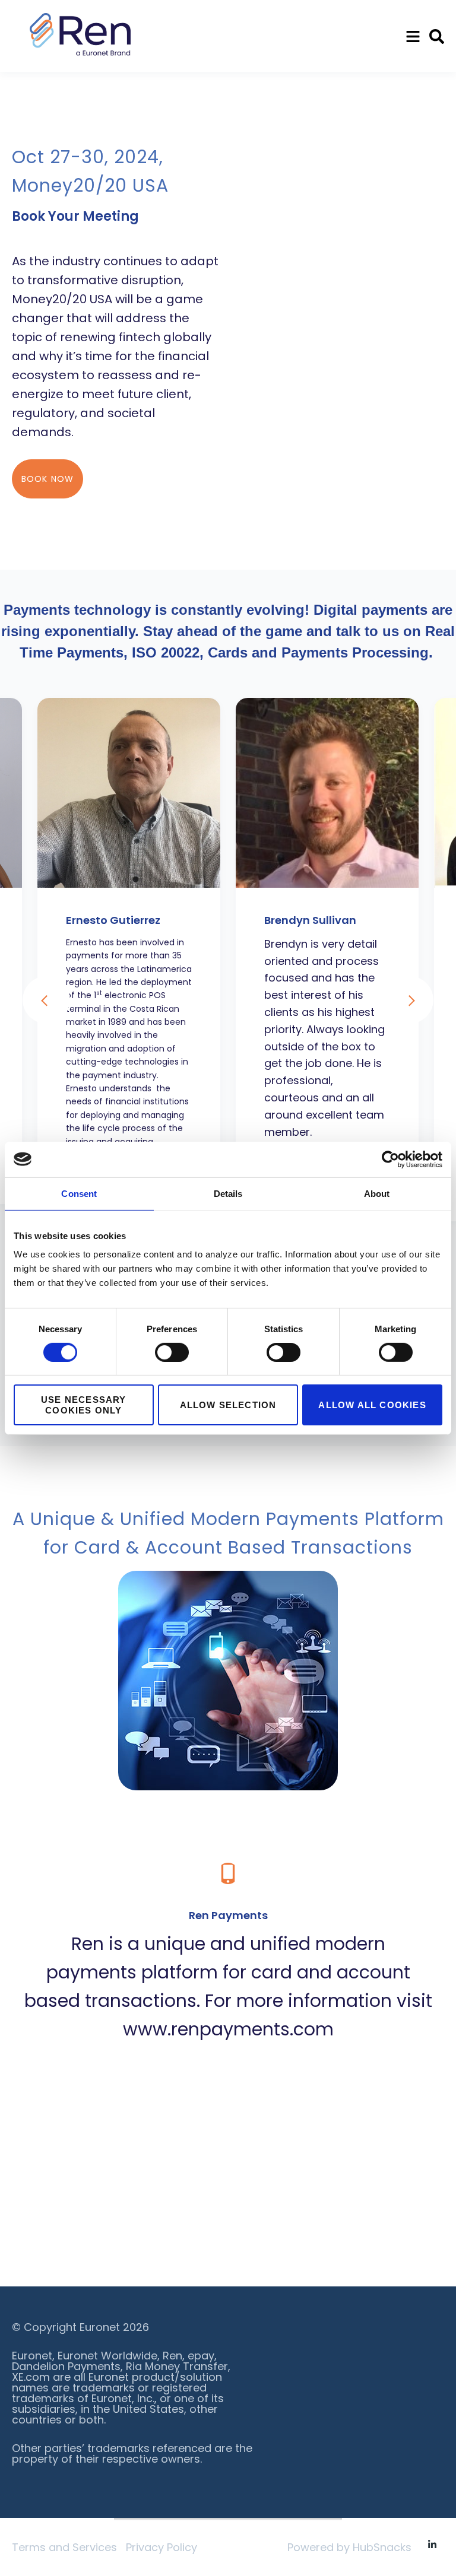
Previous (46, 1000)
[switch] (172, 1352)
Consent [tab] (79, 1193)
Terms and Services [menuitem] (64, 2547)
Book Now (47, 479)
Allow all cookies (372, 1405)
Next (410, 1000)
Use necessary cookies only (84, 1405)
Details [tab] (228, 1193)
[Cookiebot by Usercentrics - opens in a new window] (390, 1159)
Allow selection (228, 1405)
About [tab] (377, 1193)
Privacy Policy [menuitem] (161, 2547)
